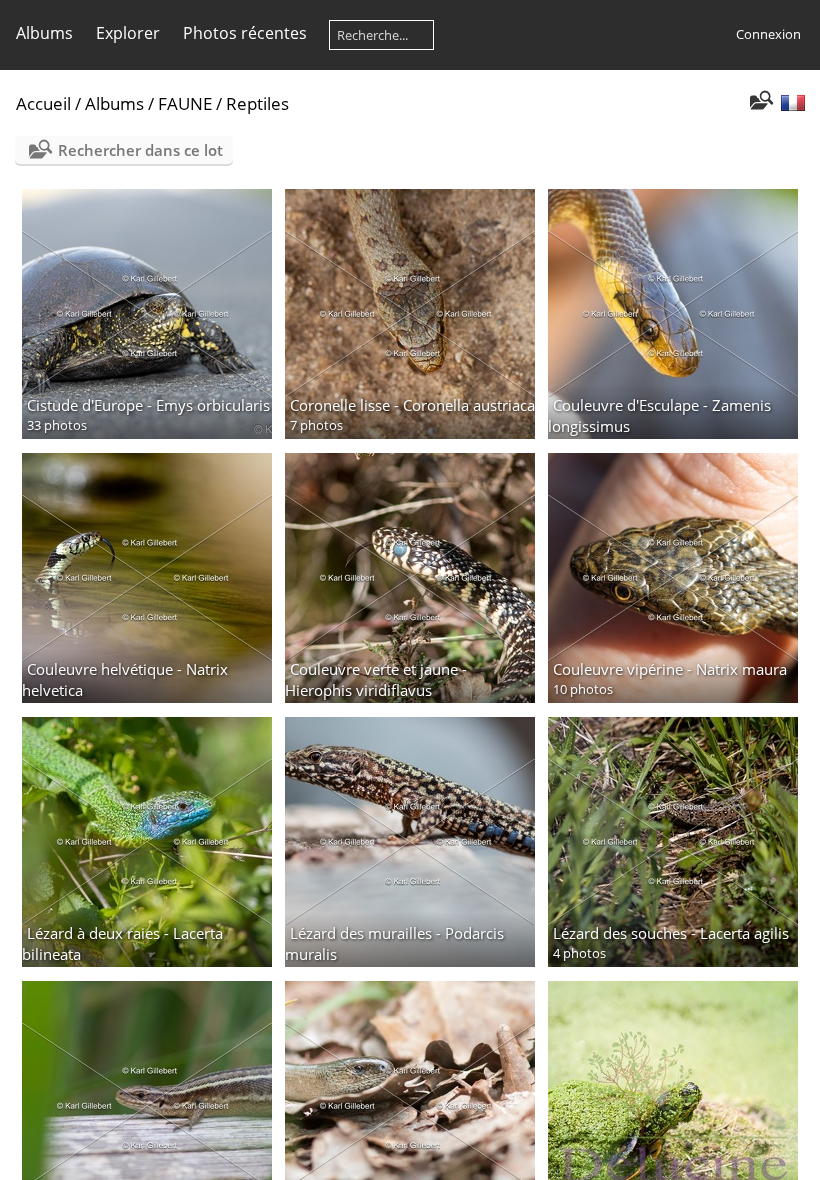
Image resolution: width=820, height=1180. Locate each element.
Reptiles (257, 103)
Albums (44, 33)
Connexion (768, 34)
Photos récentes (245, 33)
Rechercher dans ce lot (140, 150)
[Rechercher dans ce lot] (759, 102)
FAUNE (185, 103)
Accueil (43, 103)
